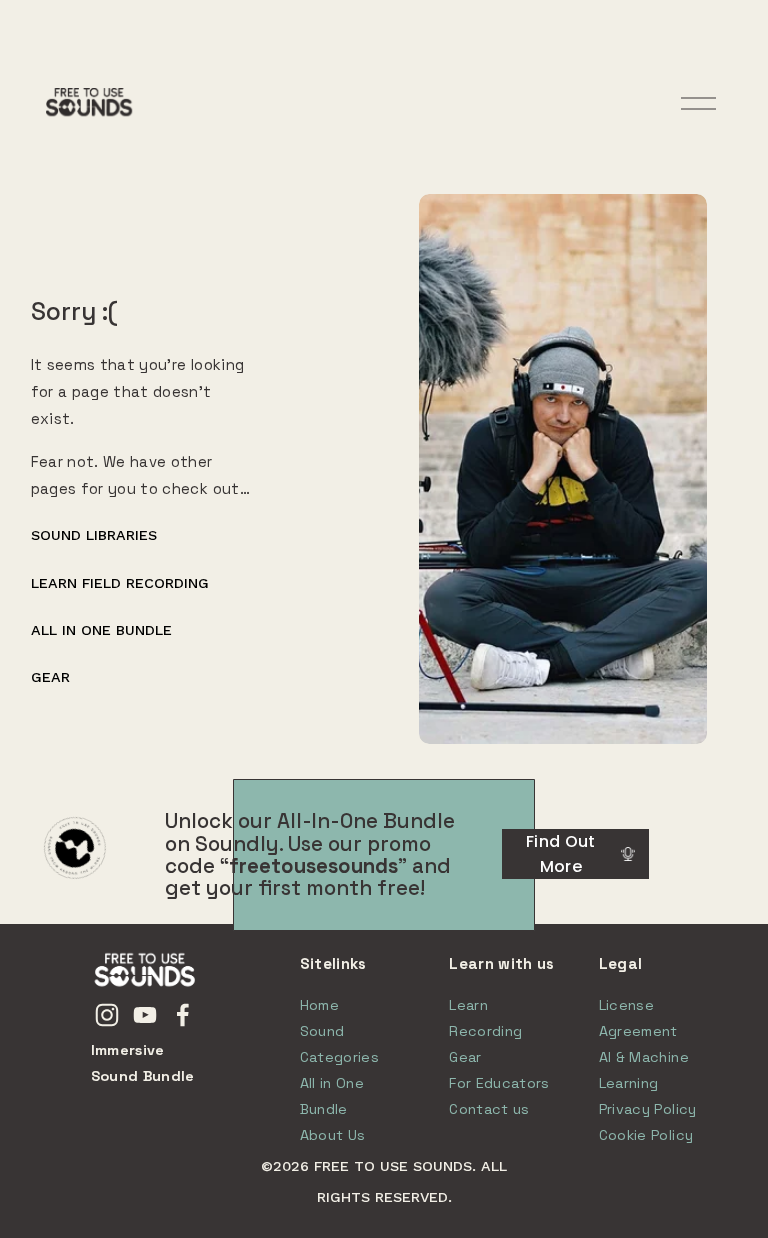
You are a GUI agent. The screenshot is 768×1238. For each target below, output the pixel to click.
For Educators (499, 1083)
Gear (50, 677)
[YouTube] (145, 1015)
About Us (333, 1135)
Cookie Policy (646, 1135)
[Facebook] (183, 1015)
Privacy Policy (648, 1109)
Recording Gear (485, 1044)
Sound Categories (339, 1044)
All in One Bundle (101, 630)
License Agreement (638, 1018)
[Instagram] (107, 1015)
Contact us (489, 1109)
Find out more (561, 854)
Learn (468, 1005)
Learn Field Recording (120, 583)
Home (319, 1005)
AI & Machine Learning (644, 1070)
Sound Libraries (94, 535)
